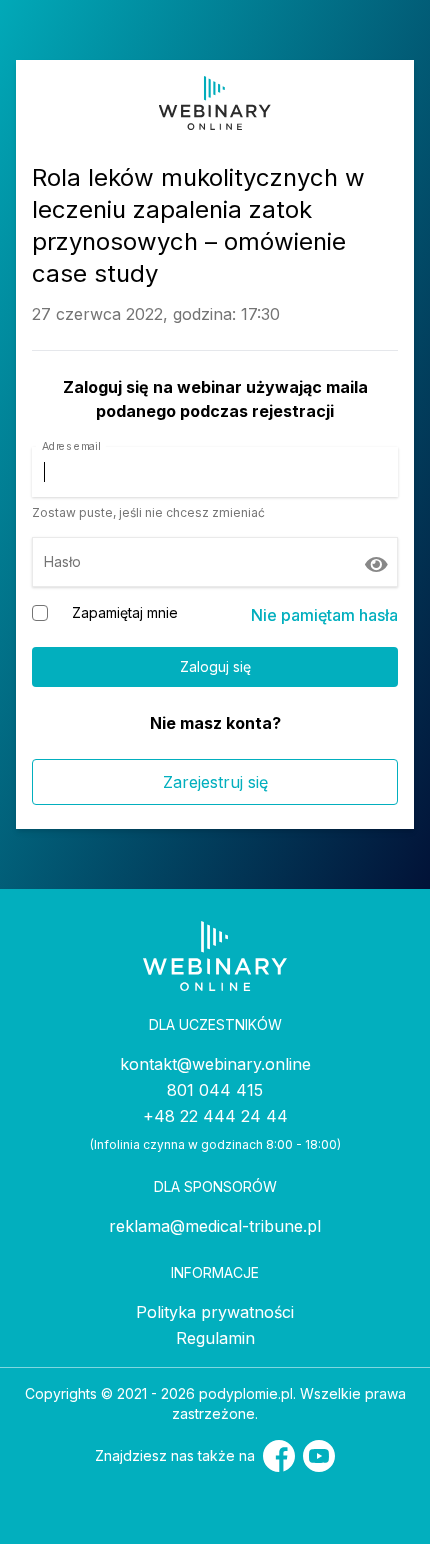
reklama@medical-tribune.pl (215, 1226)
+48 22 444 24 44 (215, 1116)
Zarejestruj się (215, 782)
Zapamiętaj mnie (125, 612)
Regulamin (215, 1338)
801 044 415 (215, 1090)
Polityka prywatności (215, 1312)
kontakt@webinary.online (215, 1064)
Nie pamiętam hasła (324, 615)
